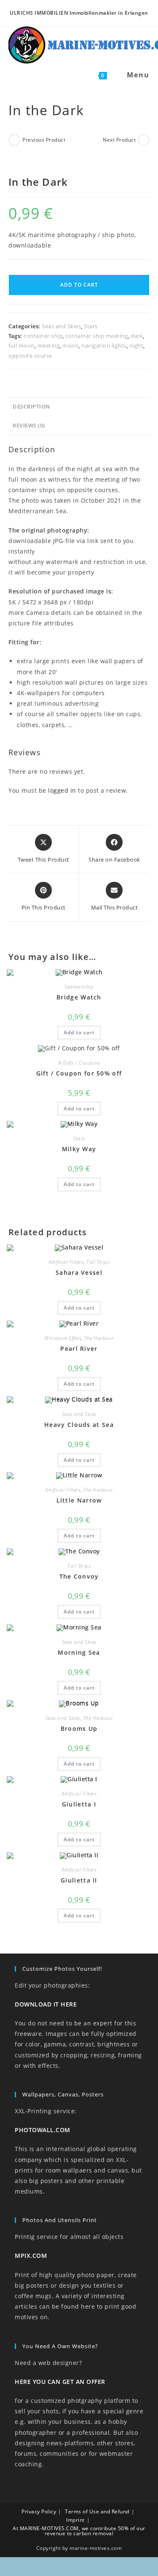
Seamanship (79, 987)
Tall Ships (98, 1262)
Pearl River (79, 1349)
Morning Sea (79, 1652)
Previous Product (44, 140)
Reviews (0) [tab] (29, 426)
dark (137, 336)
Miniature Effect (63, 1338)
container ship (43, 336)
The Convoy (79, 1576)
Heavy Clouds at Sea (79, 1425)
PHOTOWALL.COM (43, 2130)
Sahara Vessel (79, 1272)
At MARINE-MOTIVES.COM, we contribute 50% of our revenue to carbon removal (79, 2531)
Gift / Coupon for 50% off (79, 1073)
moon (70, 345)
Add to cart (79, 285)
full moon (21, 345)
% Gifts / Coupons (79, 1063)
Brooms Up (79, 1728)
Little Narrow (79, 1500)
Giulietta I (79, 1804)
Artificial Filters (66, 1262)
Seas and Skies (61, 326)
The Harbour (99, 1338)
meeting (49, 345)
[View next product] (144, 140)
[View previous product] (14, 140)
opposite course (30, 356)
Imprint (75, 2520)
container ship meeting (96, 336)
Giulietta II (79, 1880)
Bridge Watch (79, 997)
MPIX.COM (31, 2256)
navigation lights (104, 345)
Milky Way (79, 1149)
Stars (91, 326)
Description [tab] (31, 407)
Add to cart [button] (79, 1032)
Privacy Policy (39, 2511)
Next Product (119, 140)
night (137, 345)
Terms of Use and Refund (97, 2511)
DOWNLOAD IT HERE (46, 2004)
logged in (62, 790)
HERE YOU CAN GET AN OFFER (60, 2382)
